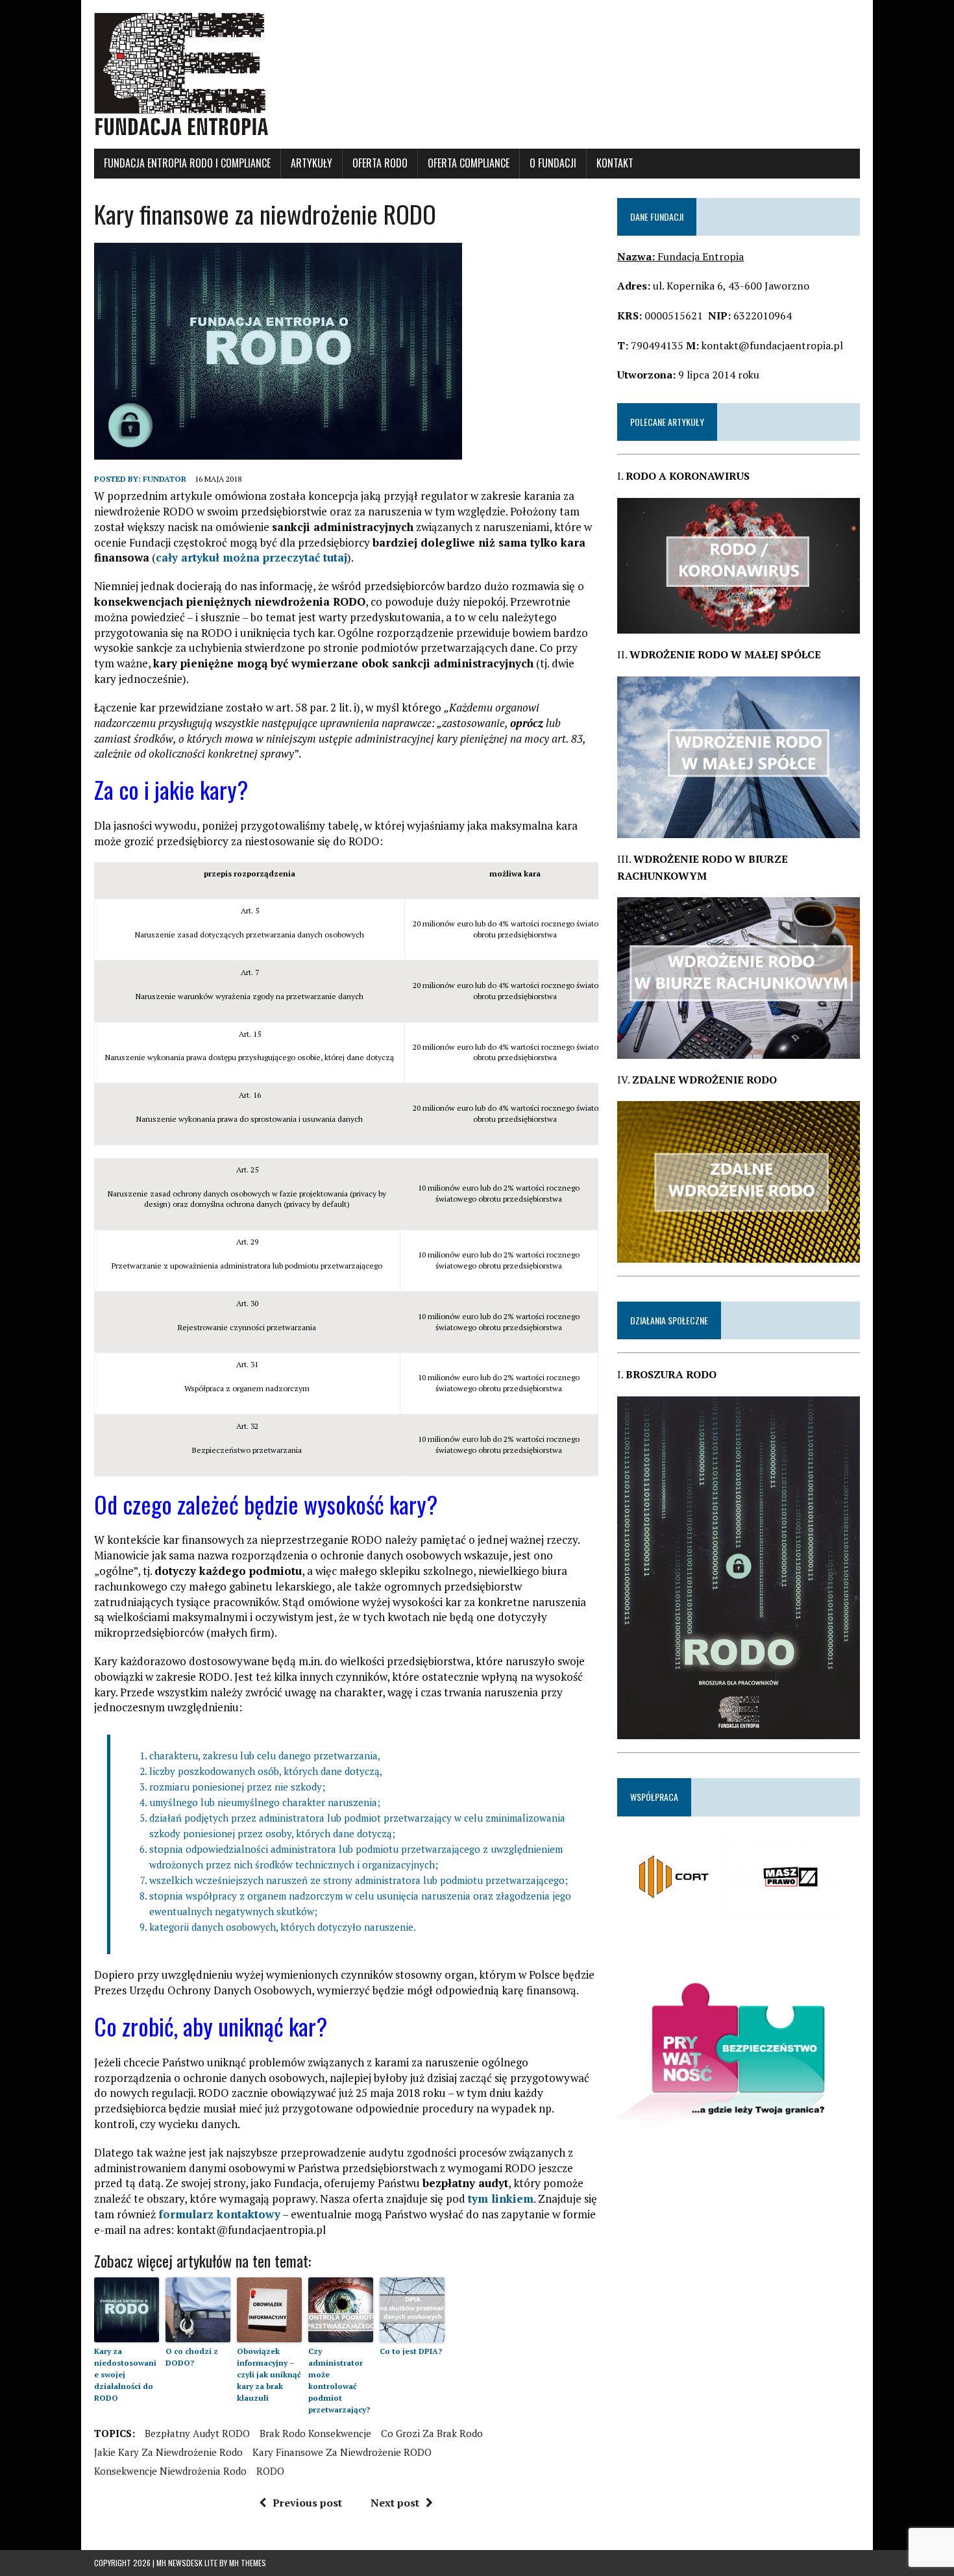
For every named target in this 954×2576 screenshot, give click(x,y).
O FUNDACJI (553, 163)
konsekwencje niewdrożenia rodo (170, 2471)
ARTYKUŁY (312, 163)
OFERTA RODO (380, 163)
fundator (165, 479)
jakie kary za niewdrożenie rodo (168, 2452)
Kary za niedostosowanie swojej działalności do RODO (125, 2374)
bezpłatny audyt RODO (197, 2433)
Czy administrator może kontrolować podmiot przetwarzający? (339, 2380)
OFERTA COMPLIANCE (469, 163)
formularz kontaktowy (219, 2214)
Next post (395, 2503)
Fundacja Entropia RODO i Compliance (187, 163)
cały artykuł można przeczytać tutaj (251, 557)
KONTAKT (615, 163)
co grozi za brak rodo (432, 2433)
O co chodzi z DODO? (192, 2357)
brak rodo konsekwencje (315, 2433)
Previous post (307, 2503)
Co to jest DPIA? (411, 2351)
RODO (270, 2471)
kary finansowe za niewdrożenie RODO (342, 2452)
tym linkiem (501, 2198)
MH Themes (248, 2563)
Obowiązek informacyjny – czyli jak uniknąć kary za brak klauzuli (269, 2374)
